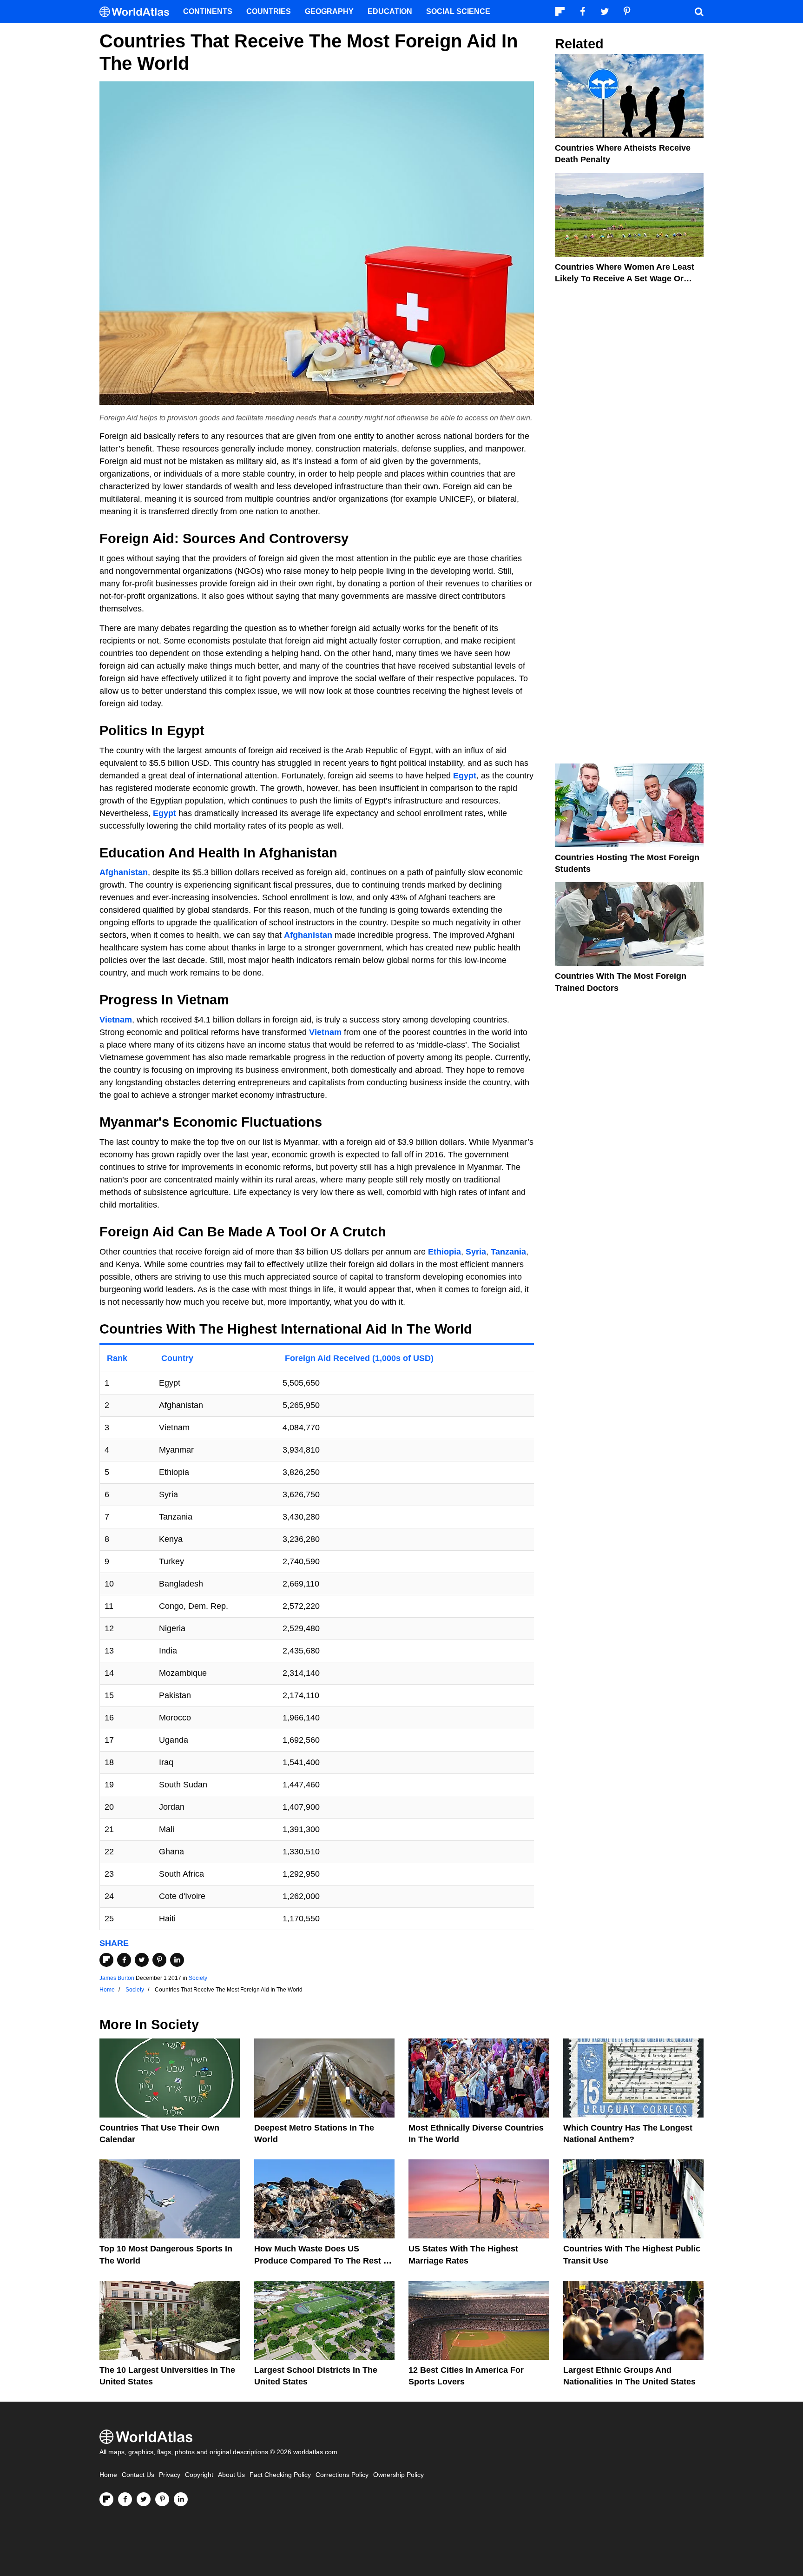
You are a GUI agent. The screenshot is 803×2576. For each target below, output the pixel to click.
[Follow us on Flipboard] (106, 2499)
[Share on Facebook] (124, 1960)
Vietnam (116, 1020)
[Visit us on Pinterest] (162, 2499)
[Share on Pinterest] (159, 1960)
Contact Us (138, 2475)
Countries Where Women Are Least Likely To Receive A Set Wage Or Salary (625, 279)
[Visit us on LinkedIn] (181, 2499)
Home (108, 2475)
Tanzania (508, 1252)
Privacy (170, 2475)
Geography (329, 11)
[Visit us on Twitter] (144, 2499)
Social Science (458, 11)
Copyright (199, 2475)
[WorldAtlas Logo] (138, 12)
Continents (208, 11)
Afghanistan (124, 872)
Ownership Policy (398, 2475)
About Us (231, 2475)
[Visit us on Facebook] (125, 2499)
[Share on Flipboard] (106, 1960)
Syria (476, 1252)
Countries (269, 11)
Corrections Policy (342, 2475)
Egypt (465, 776)
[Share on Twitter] (142, 1960)
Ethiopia (444, 1252)
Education (390, 11)
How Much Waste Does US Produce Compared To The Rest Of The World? (323, 2260)
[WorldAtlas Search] (699, 12)
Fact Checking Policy (280, 2475)
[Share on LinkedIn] (177, 1960)
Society (198, 1978)
